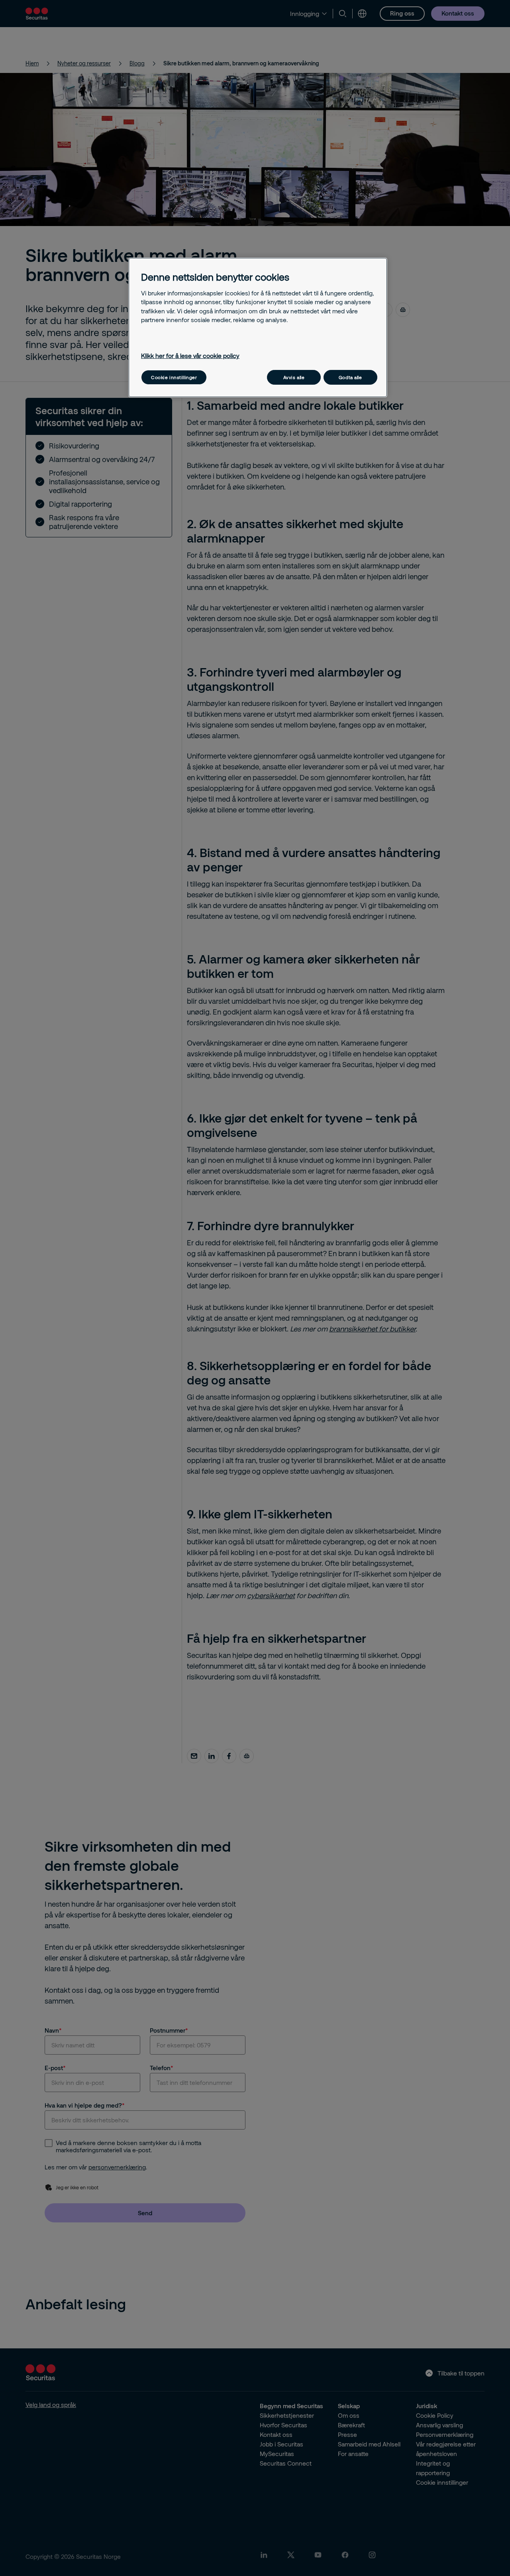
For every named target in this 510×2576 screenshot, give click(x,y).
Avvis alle (294, 377)
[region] (258, 327)
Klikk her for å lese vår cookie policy (190, 356)
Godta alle (350, 377)
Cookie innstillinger (174, 377)
